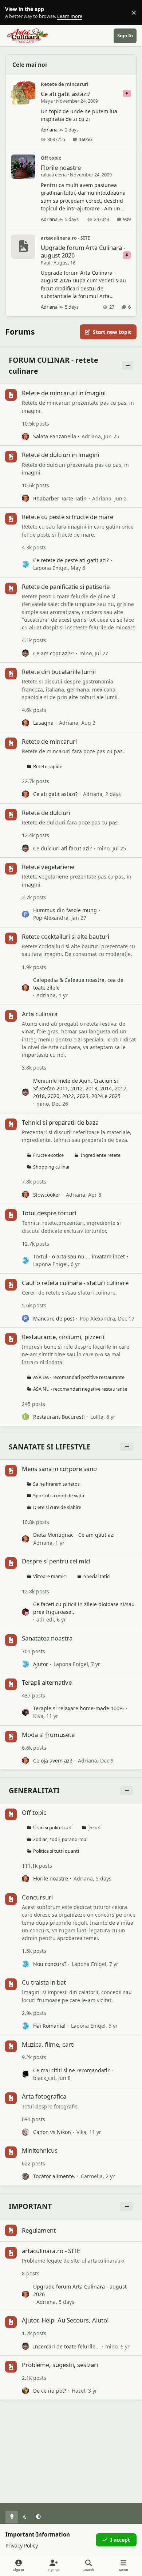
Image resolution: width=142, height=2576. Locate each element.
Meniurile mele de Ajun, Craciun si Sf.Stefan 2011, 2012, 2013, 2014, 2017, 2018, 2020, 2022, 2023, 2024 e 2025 (80, 1089)
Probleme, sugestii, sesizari (60, 2365)
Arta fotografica (44, 2096)
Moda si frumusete (48, 1735)
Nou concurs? (50, 1964)
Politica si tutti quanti (56, 1851)
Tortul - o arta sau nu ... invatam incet (79, 1256)
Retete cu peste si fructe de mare (68, 517)
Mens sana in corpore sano (59, 1469)
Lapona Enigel (50, 568)
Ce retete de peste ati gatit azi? (71, 560)
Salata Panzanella (55, 436)
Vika (81, 2132)
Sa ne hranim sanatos (56, 1484)
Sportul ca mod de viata (59, 1496)
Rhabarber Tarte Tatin (60, 498)
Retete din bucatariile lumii (59, 672)
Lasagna (43, 723)
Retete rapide (48, 767)
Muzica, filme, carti (48, 2044)
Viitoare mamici (50, 1576)
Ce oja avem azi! (53, 1760)
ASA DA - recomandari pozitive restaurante (79, 1377)
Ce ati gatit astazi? (66, 94)
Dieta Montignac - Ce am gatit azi (74, 1535)
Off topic (51, 158)
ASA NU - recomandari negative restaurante (80, 1389)
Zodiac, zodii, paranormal (60, 1839)
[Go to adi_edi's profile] (25, 1612)
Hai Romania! (49, 2026)
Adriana (49, 130)
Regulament (39, 2230)
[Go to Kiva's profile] (25, 1712)
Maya (47, 101)
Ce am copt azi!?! (54, 653)
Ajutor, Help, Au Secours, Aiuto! (65, 2320)
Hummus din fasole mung (65, 910)
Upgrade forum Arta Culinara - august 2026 (83, 251)
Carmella (92, 2176)
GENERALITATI (34, 1790)
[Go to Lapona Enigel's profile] (25, 564)
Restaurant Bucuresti (59, 1417)
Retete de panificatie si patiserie (66, 586)
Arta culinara (40, 1014)
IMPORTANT (30, 2206)
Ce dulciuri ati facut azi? (62, 848)
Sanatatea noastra (47, 1638)
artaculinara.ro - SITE (65, 238)
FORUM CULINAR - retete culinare (54, 365)
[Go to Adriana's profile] (25, 437)
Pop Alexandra (51, 918)
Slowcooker (47, 1195)
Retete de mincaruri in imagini (64, 393)
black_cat (44, 2078)
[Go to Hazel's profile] (25, 2391)
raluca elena (54, 175)
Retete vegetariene (48, 867)
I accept (120, 2540)
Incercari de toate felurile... (66, 2346)
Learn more (14, 13)
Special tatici (97, 1576)
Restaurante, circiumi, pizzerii (63, 1337)
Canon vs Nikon (52, 2132)
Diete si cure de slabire (57, 1507)
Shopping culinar (52, 1167)
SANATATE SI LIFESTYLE (50, 1447)
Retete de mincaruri (65, 84)
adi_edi (45, 1619)
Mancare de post (54, 1319)
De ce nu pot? (50, 2391)
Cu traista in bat (44, 1982)
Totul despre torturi (49, 1213)
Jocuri (94, 1828)
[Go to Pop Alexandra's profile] (25, 914)
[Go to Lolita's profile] (25, 1417)
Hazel (78, 2391)
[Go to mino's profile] (25, 653)
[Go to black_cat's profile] (25, 2074)
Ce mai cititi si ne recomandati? (71, 2070)
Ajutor (41, 1664)
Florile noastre (61, 167)
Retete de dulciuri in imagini (60, 455)
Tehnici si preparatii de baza (60, 1122)
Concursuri (37, 1897)
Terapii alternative (47, 1682)
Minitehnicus (40, 2150)
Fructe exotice (48, 1155)
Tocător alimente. (54, 2176)
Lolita (97, 1417)
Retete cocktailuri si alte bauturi (66, 936)
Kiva (38, 1716)
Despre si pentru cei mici (56, 1561)
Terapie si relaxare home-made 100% (78, 1708)
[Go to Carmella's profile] (25, 2176)
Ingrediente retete (101, 1155)
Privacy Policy (22, 2545)
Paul (46, 263)
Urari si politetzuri (52, 1828)
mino (86, 653)
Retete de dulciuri (46, 813)
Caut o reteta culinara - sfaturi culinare (75, 1283)
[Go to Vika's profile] (25, 2132)
